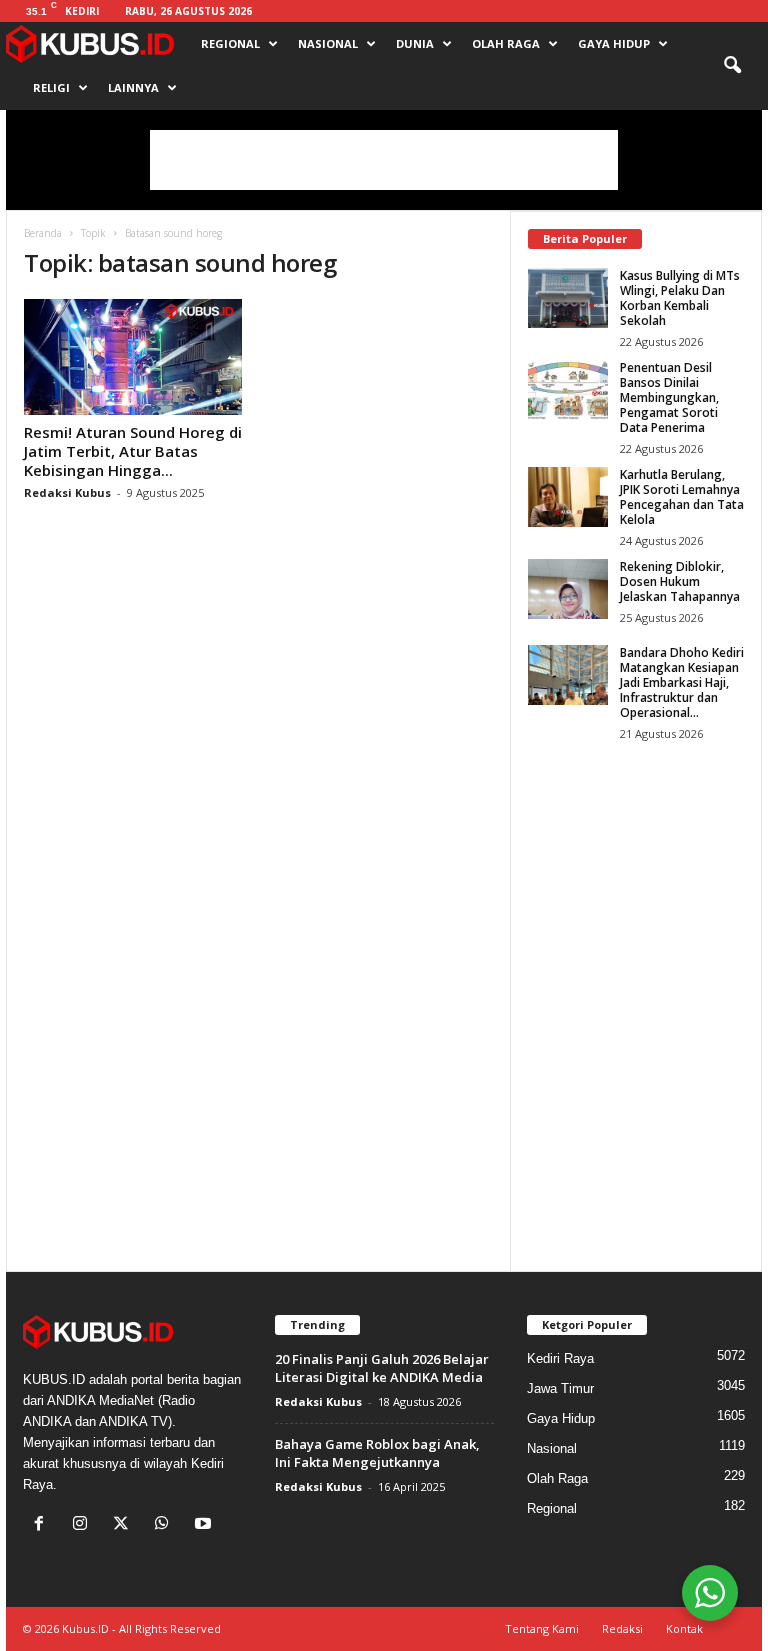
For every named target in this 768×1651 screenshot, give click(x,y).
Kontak (684, 1628)
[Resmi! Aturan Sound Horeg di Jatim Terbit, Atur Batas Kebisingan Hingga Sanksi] (133, 357)
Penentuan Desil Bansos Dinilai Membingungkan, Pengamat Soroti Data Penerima (669, 397)
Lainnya (133, 87)
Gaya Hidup (614, 43)
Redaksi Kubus (67, 492)
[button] (732, 66)
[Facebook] (43, 1525)
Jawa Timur (560, 1388)
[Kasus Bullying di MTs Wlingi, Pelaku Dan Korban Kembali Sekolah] (568, 298)
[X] (125, 1525)
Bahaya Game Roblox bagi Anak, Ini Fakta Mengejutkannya (377, 1453)
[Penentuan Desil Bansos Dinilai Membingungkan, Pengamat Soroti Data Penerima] (568, 390)
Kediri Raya (560, 1358)
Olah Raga (506, 43)
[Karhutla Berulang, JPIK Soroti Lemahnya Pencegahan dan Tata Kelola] (568, 497)
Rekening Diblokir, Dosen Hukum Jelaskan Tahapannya (680, 581)
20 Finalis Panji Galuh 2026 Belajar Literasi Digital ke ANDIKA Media (382, 1368)
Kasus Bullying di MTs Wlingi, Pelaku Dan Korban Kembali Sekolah (680, 298)
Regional (230, 43)
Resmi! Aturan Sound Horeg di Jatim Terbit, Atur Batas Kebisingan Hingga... (133, 451)
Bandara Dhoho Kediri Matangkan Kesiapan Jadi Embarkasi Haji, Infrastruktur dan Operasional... (682, 682)
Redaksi (622, 1628)
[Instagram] (84, 1525)
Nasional (328, 43)
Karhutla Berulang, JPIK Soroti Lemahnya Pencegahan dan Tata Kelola (682, 497)
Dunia (415, 43)
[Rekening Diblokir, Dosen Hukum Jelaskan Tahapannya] (568, 589)
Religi (51, 87)
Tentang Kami (542, 1628)
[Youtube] (205, 1525)
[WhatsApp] (166, 1525)
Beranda (43, 233)
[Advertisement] (384, 160)
